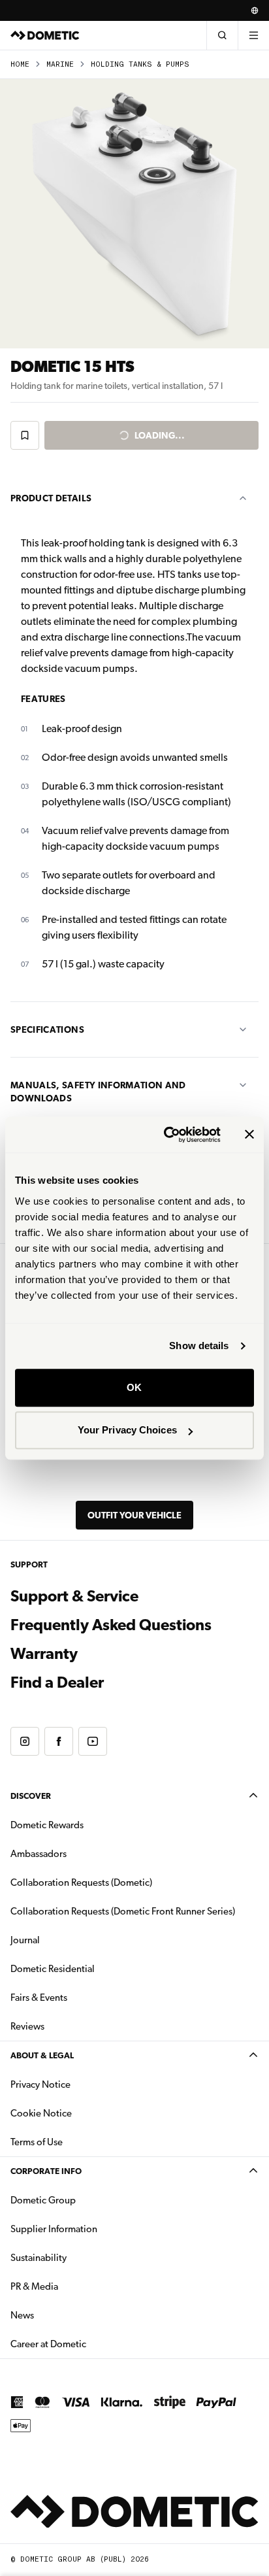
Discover (31, 1796)
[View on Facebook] (59, 1741)
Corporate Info (46, 2171)
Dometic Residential (94, 1968)
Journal (25, 1940)
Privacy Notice (40, 2084)
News (63, 2315)
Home (20, 64)
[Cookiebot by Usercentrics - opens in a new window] (166, 1135)
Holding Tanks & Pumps (140, 64)
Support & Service (74, 1596)
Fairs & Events (39, 1998)
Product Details (51, 498)
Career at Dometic (89, 2344)
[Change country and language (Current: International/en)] (255, 10)
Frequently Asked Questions (111, 1625)
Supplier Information (54, 2229)
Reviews (27, 2026)
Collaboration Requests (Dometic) (81, 1882)
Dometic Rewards (47, 1825)
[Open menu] (253, 35)
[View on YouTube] (93, 1741)
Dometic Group (84, 2200)
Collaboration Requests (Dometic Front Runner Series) (123, 1911)
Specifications (47, 1029)
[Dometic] (45, 35)
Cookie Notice (41, 2113)
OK (134, 1387)
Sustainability (39, 2258)
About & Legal (42, 2055)
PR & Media (75, 2286)
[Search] (222, 35)
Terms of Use (37, 2142)
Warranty (44, 1654)
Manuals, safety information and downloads (98, 1092)
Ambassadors (39, 1854)
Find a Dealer (57, 1682)
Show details (199, 1346)
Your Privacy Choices (127, 1430)
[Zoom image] (134, 214)
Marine (60, 64)
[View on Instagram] (25, 1741)
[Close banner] (249, 1135)
